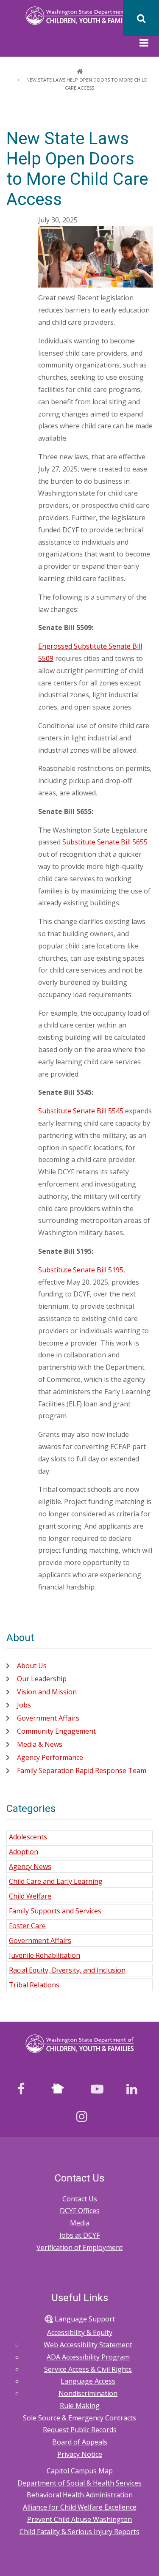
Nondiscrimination (88, 2393)
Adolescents (28, 1837)
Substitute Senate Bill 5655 (105, 842)
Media (80, 2223)
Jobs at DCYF (79, 2235)
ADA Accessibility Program (88, 2357)
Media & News (40, 1744)
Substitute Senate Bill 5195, (82, 1270)
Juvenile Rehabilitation (45, 1955)
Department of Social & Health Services (79, 2483)
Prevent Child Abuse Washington (79, 2519)
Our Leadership (42, 1679)
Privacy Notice (80, 2454)
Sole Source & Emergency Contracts (79, 2418)
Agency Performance (50, 1757)
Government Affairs (48, 1718)
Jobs (24, 1705)
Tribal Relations (34, 1985)
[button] (144, 44)
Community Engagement (56, 1731)
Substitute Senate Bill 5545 (81, 1111)
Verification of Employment (79, 2247)
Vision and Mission (47, 1692)
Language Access (88, 2381)
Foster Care (27, 1926)
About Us (32, 1666)
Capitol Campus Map (80, 2471)
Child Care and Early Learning (56, 1881)
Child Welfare (30, 1896)
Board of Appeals (80, 2442)
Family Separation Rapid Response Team (82, 1770)
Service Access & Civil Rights (88, 2369)
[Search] (141, 18)
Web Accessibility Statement (88, 2345)
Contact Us (80, 2199)
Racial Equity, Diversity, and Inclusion (67, 1970)
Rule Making (80, 2406)
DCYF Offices (80, 2211)
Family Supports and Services (55, 1911)
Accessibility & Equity (80, 2332)
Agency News (30, 1866)
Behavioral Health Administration (80, 2495)
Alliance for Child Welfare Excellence (80, 2507)
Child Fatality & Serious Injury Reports (79, 2532)
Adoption (24, 1852)
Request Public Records (80, 2430)
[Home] (79, 15)
